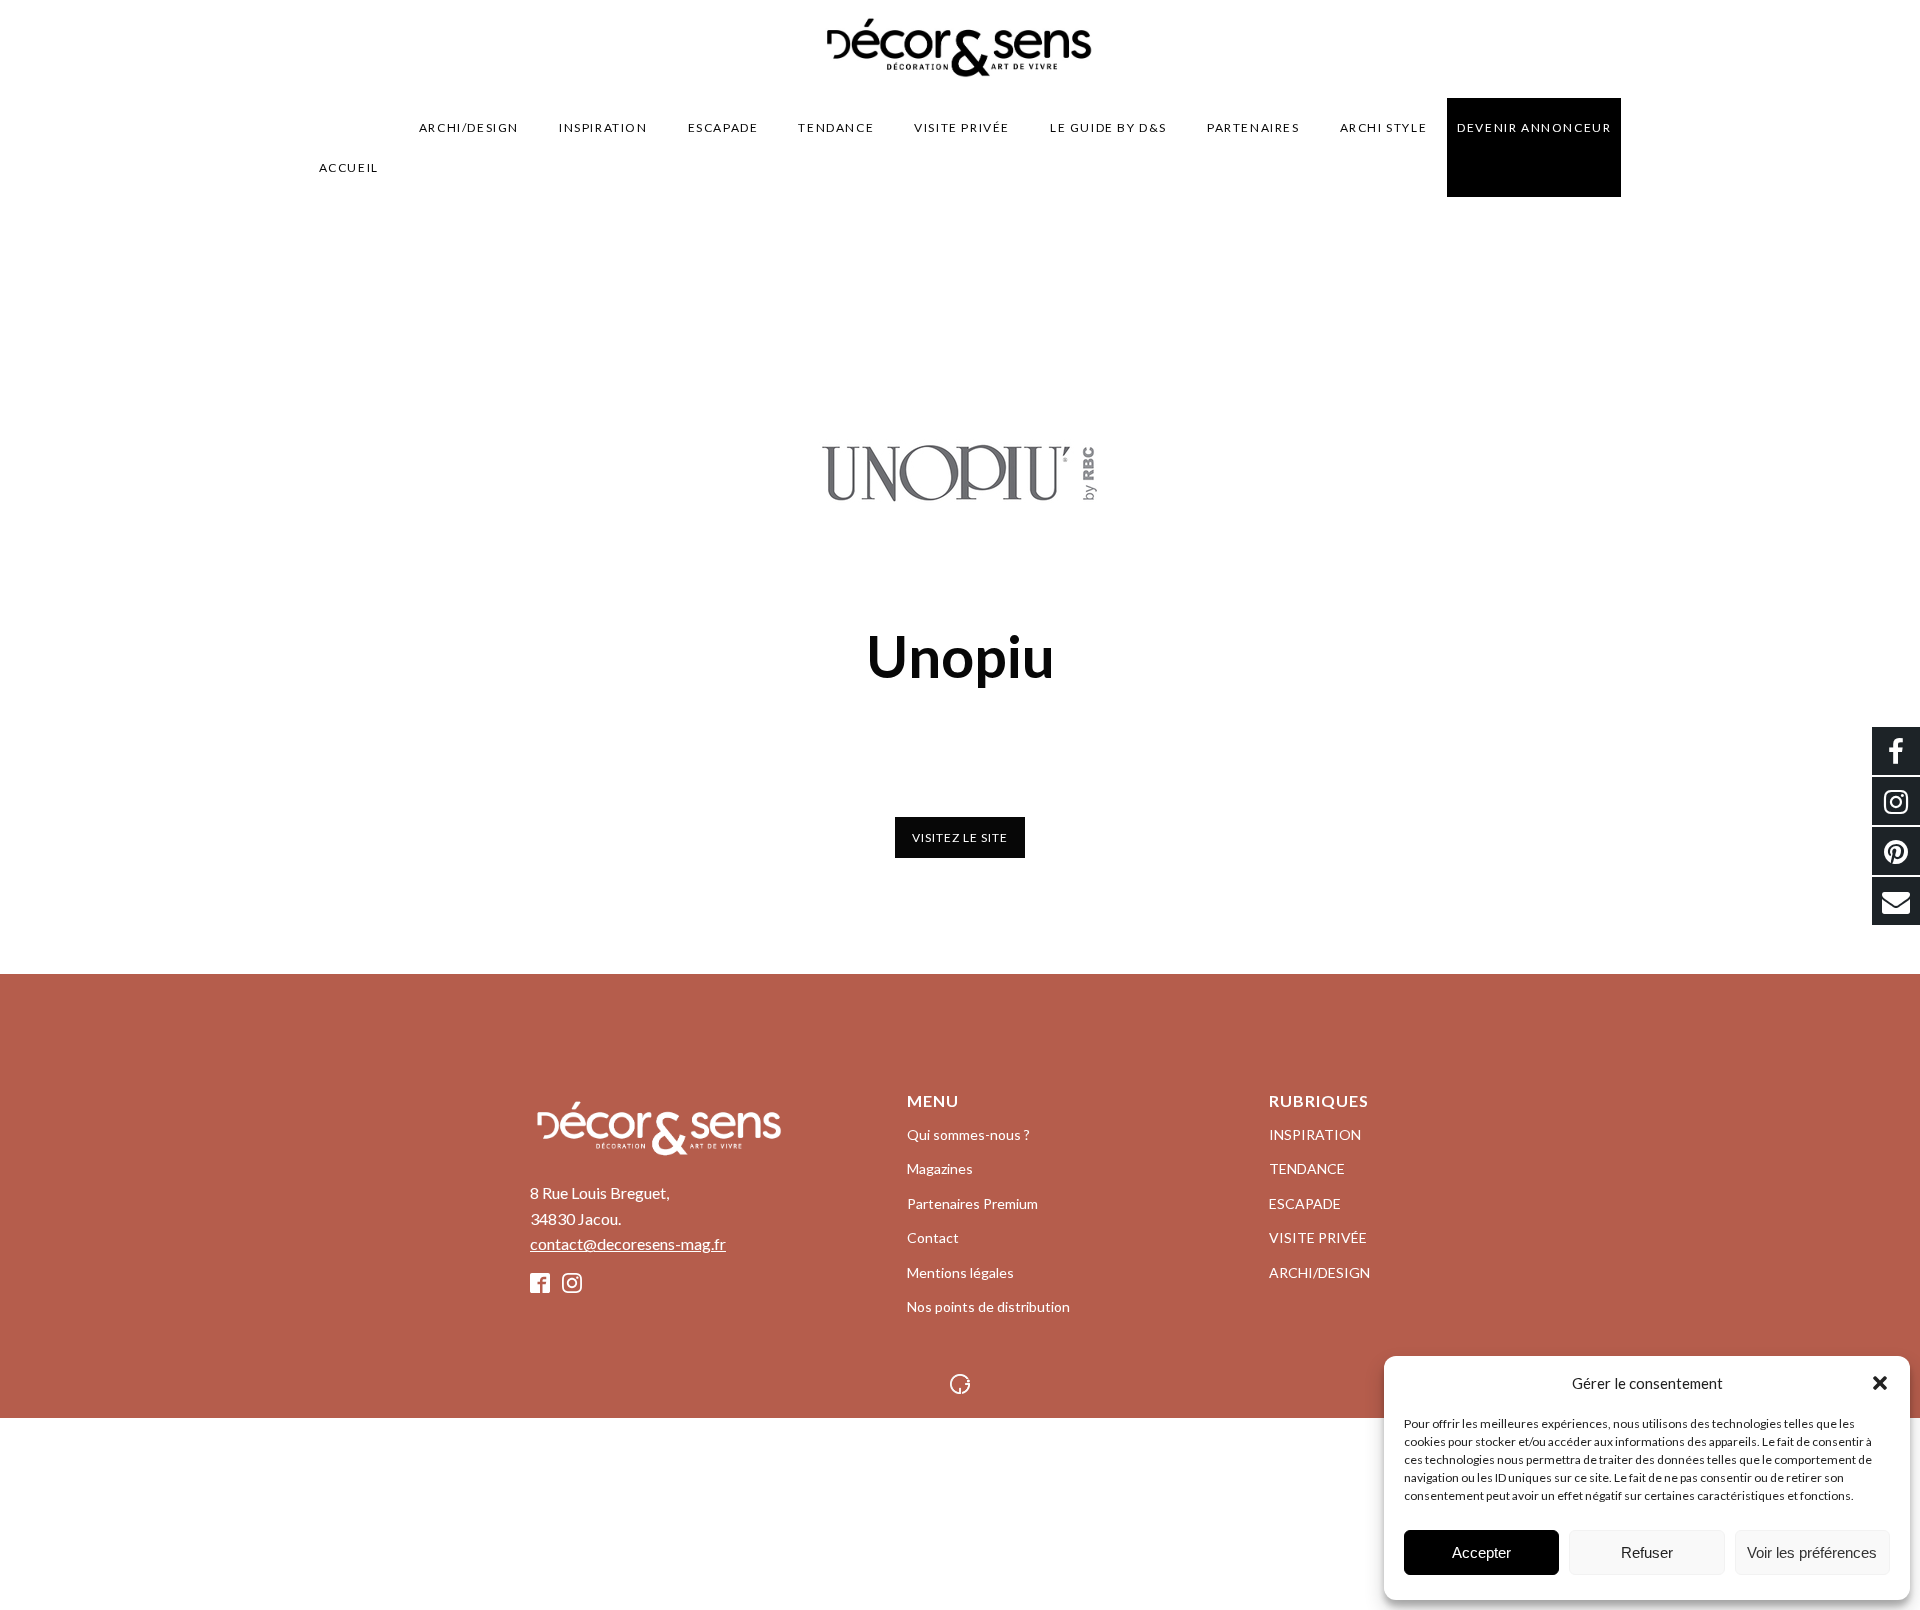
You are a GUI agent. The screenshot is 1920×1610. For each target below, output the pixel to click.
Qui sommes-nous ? (968, 1134)
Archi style (1384, 127)
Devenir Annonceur (1534, 127)
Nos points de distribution (988, 1306)
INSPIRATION (603, 127)
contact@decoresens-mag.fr (628, 1243)
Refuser (1647, 1552)
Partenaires (1253, 127)
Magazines (940, 1168)
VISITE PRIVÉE (962, 127)
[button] (1880, 1383)
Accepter (1481, 1552)
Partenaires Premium (972, 1203)
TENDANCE (836, 127)
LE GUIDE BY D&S (1108, 127)
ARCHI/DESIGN (469, 127)
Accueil (349, 167)
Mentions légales (960, 1272)
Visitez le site (960, 837)
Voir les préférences (1812, 1552)
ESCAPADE (723, 127)
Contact (933, 1237)
